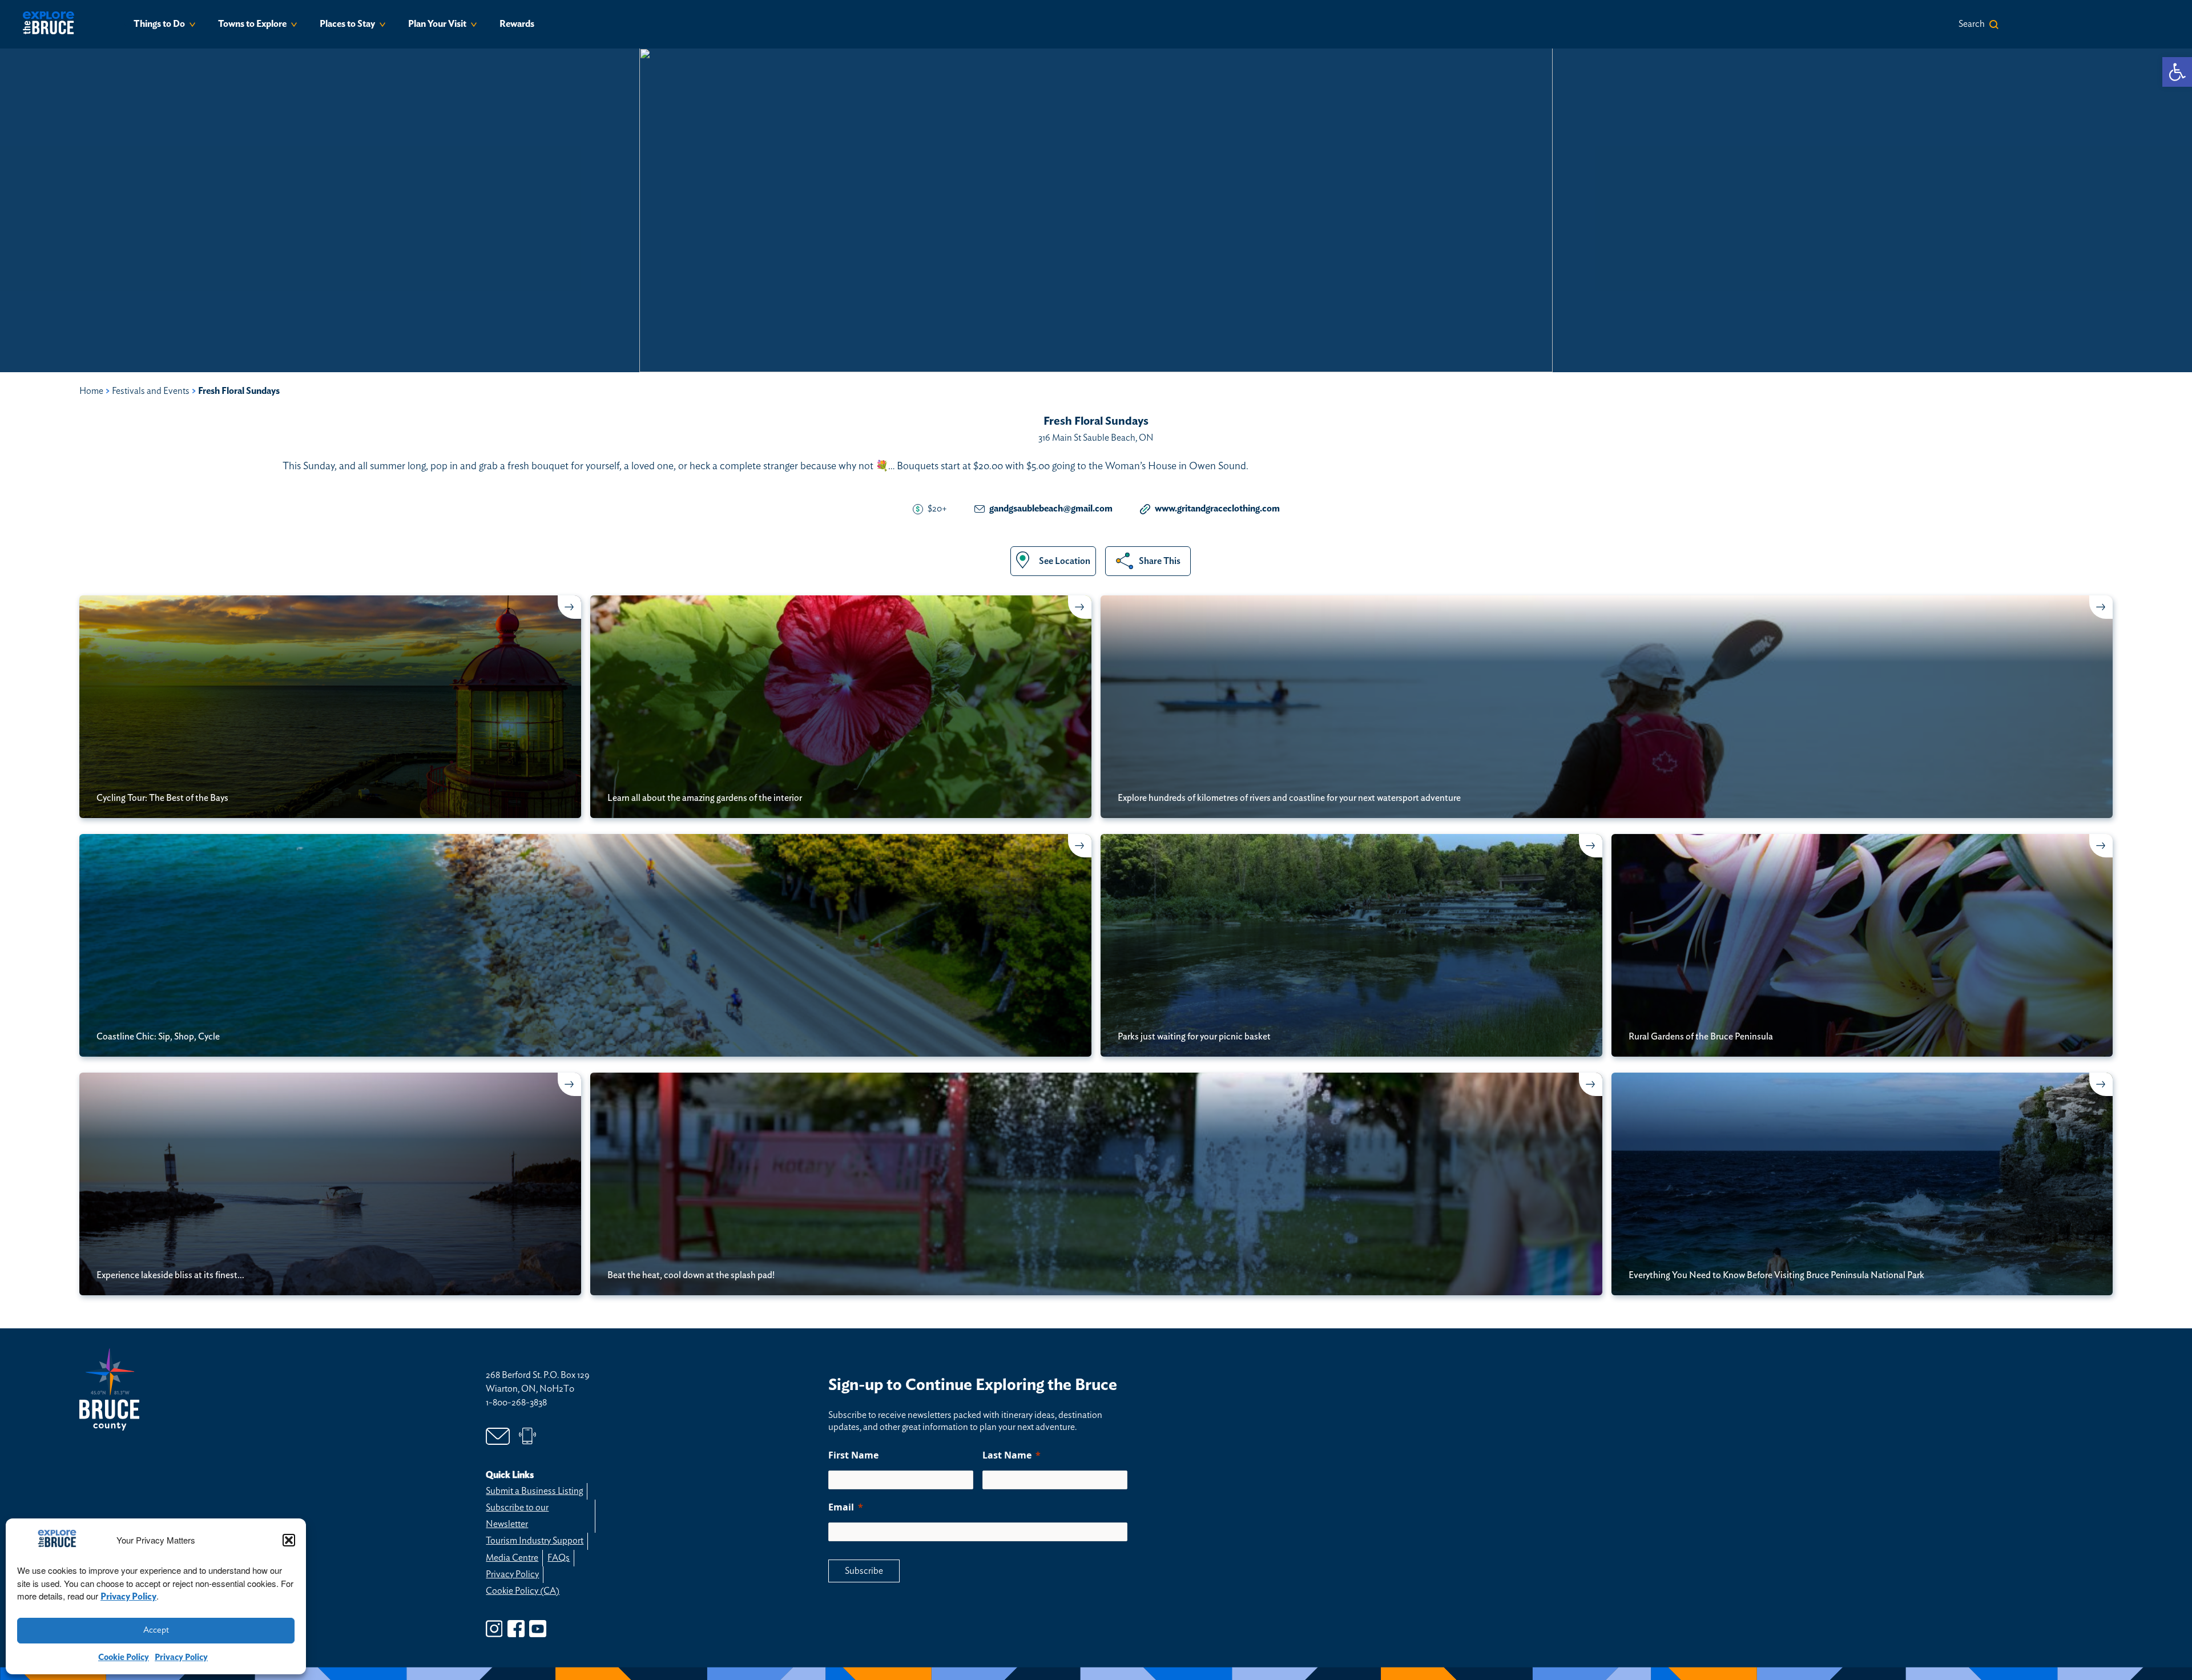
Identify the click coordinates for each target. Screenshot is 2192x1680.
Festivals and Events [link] (151, 391)
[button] (289, 1540)
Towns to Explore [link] (252, 24)
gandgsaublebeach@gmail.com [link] (1051, 509)
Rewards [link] (517, 24)
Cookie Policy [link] (124, 1657)
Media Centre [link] (512, 1558)
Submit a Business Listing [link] (534, 1491)
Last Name (1007, 1455)
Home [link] (91, 391)
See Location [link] (1065, 561)
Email (841, 1507)
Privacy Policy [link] (128, 1597)
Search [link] (1972, 24)
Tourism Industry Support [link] (535, 1541)
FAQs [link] (559, 1558)
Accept (156, 1630)
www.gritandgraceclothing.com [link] (1217, 509)
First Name (853, 1455)
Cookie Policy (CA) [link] (523, 1591)
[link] (2177, 72)
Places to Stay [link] (347, 24)
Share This (1160, 561)
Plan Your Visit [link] (437, 24)
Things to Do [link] (159, 24)
